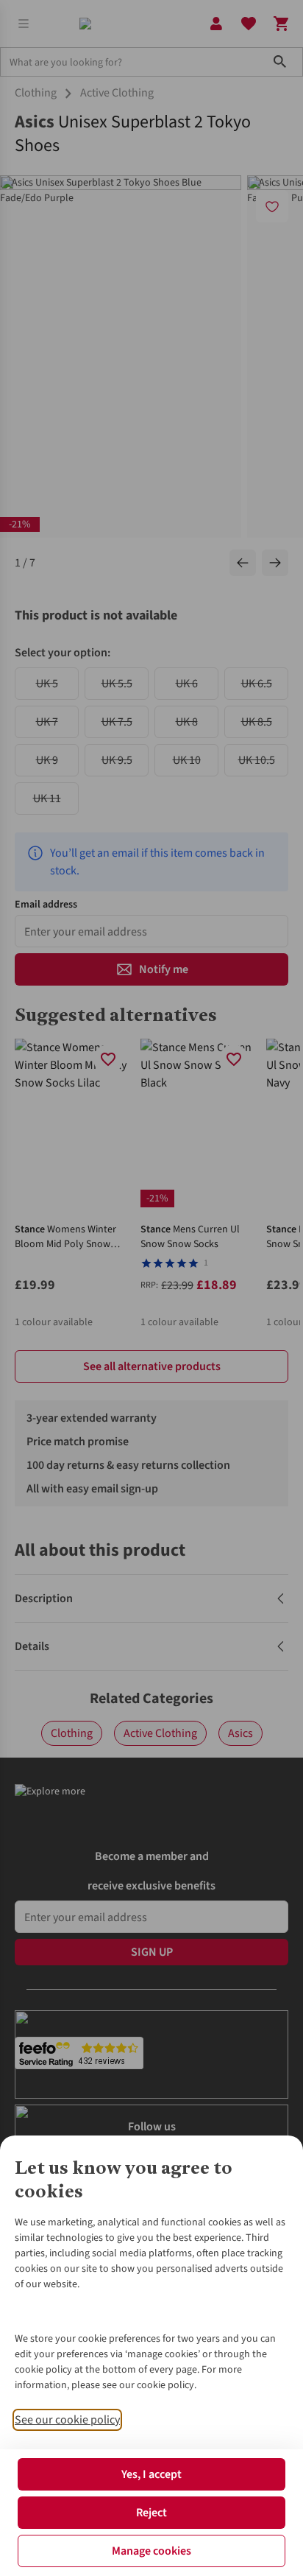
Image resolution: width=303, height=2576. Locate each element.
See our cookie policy (67, 2420)
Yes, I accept (151, 2474)
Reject (151, 2513)
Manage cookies (151, 2551)
